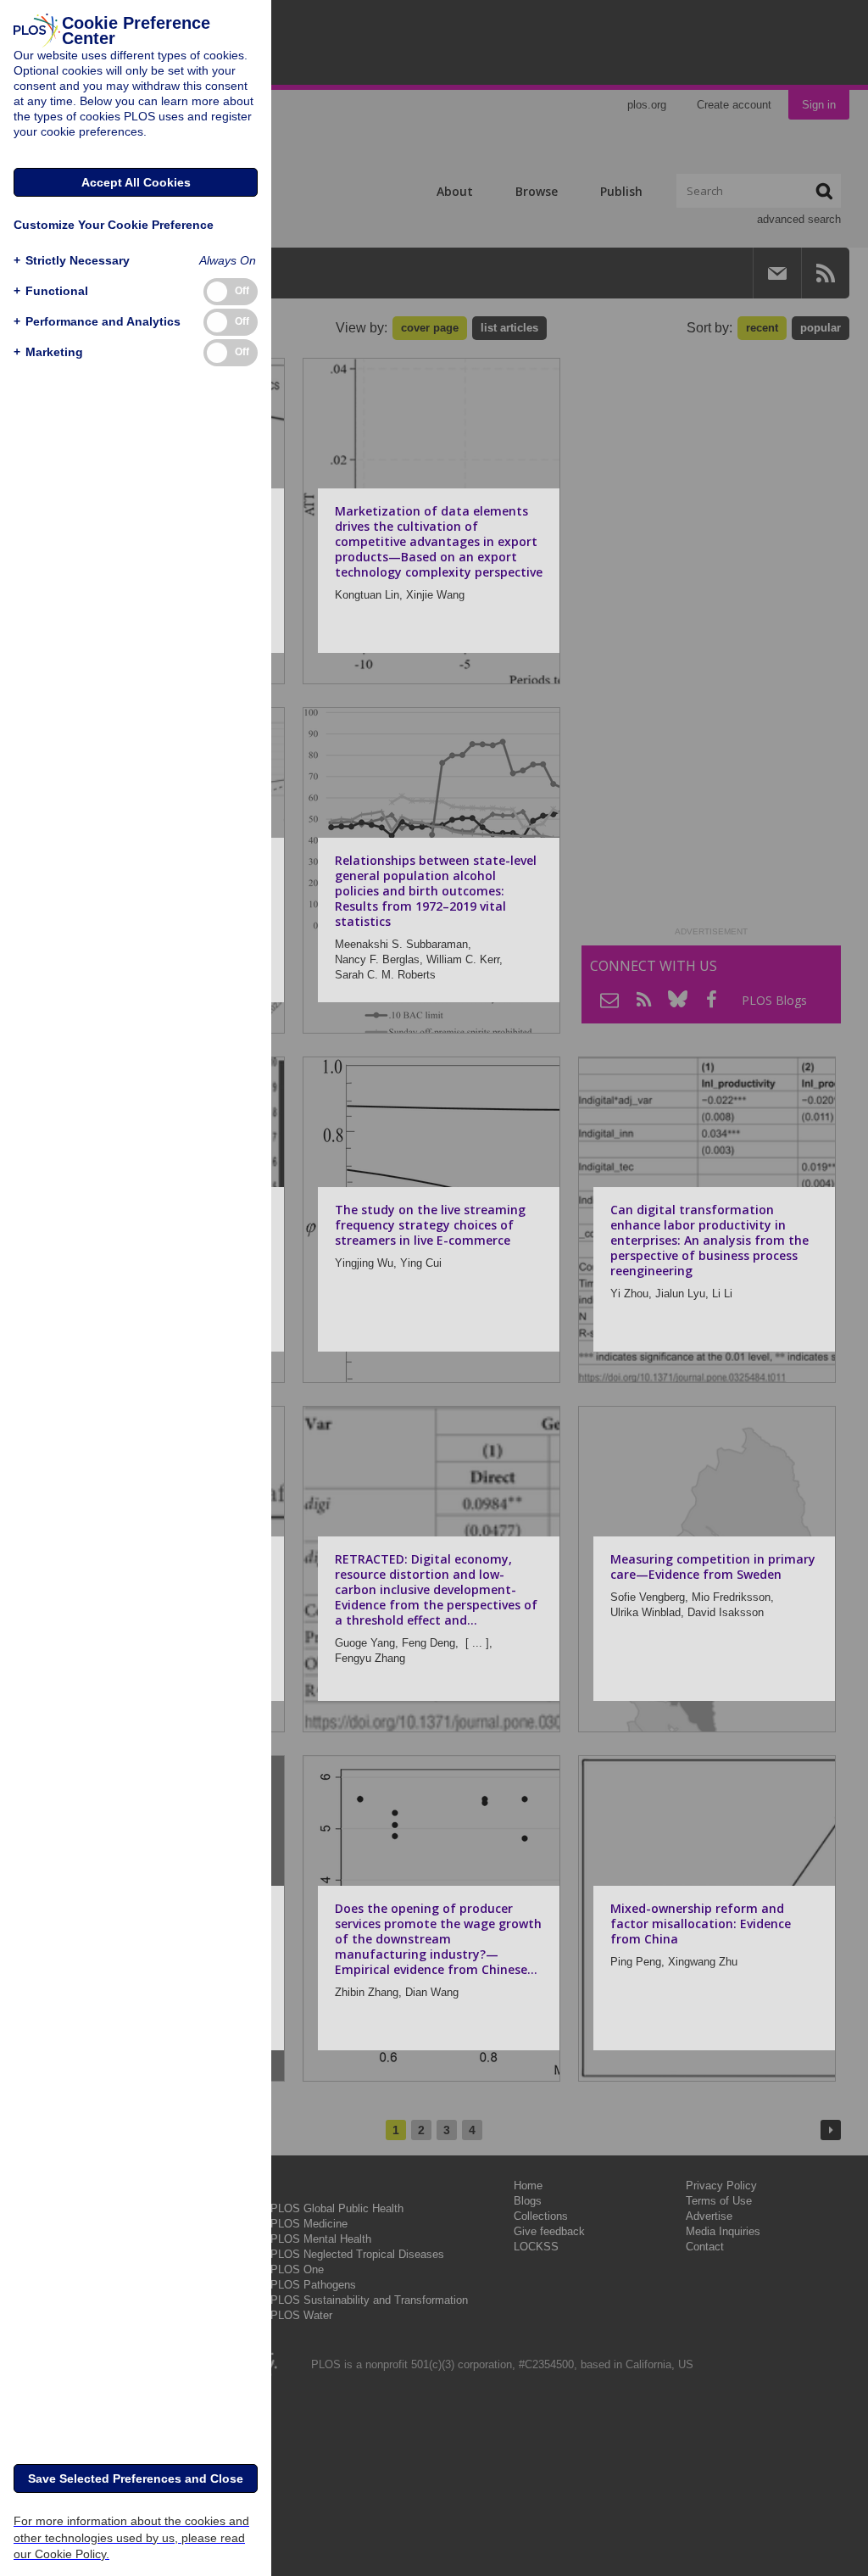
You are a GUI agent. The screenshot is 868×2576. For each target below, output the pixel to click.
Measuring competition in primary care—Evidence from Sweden (713, 1567)
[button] (72, 261)
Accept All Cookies (136, 182)
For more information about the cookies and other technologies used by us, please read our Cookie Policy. (131, 2537)
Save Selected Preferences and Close (136, 2478)
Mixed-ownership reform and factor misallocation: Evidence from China (701, 1924)
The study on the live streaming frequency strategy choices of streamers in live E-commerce (430, 1225)
